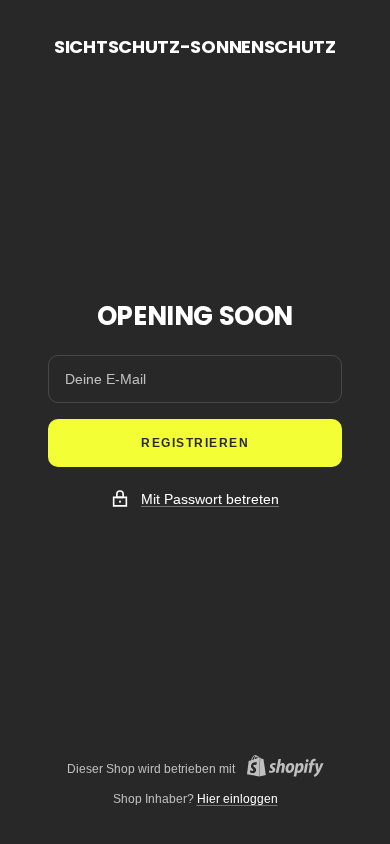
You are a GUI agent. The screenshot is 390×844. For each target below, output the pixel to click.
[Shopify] (279, 768)
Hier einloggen (237, 799)
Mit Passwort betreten (210, 499)
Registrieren (195, 443)
